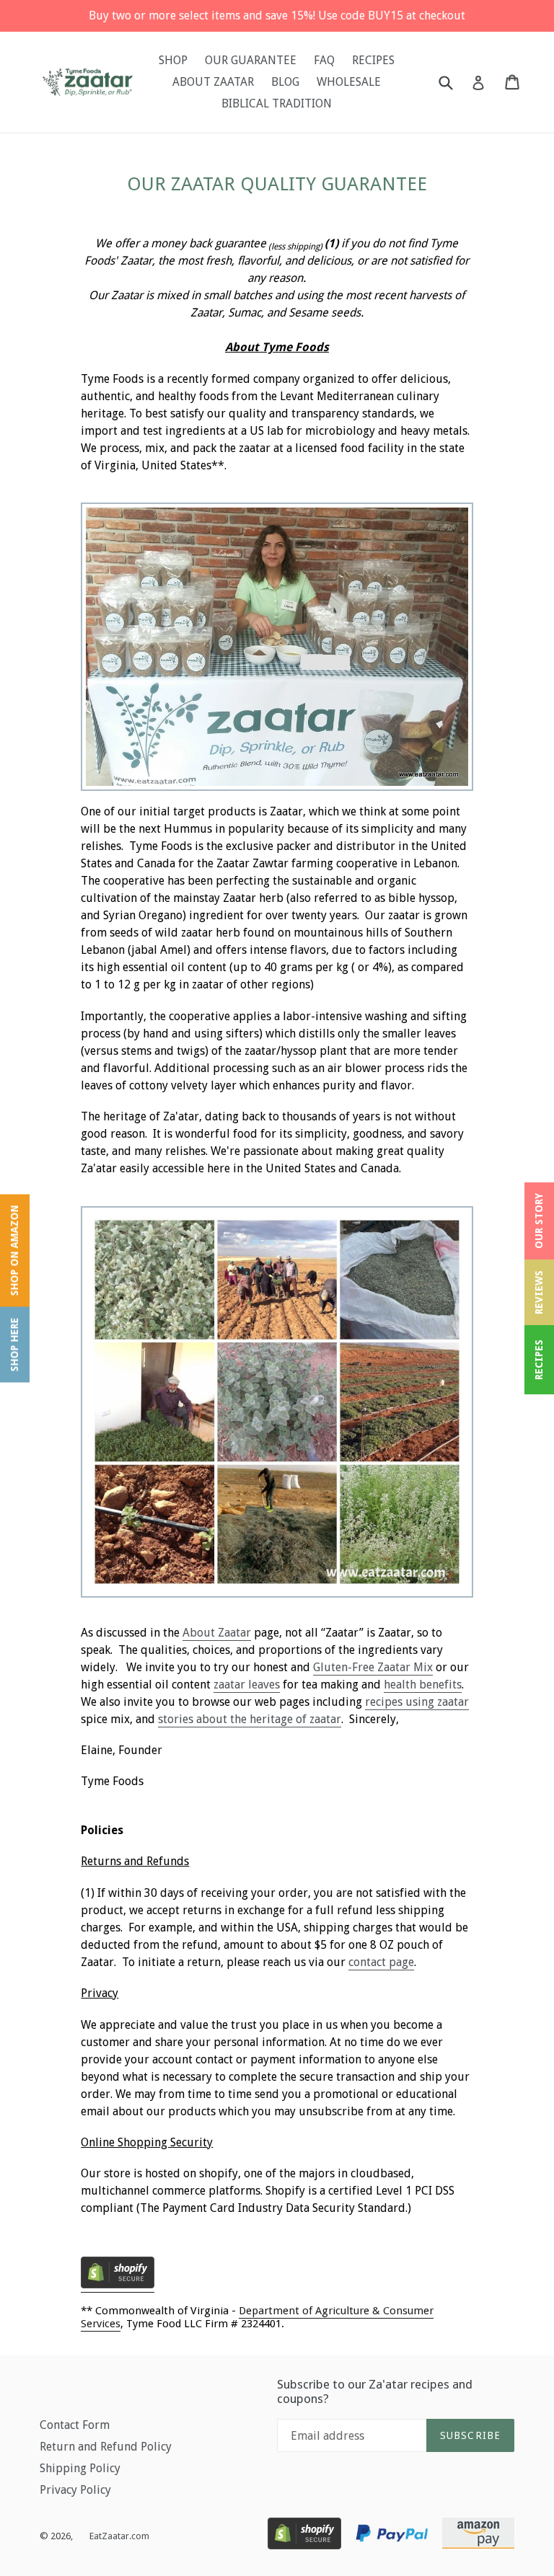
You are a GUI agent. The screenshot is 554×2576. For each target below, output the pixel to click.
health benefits (423, 1685)
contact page (381, 1962)
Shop (173, 60)
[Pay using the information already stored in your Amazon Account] (478, 2536)
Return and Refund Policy (106, 2447)
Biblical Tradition (277, 103)
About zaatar (213, 82)
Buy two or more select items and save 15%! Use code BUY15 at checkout (277, 16)
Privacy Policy (75, 2490)
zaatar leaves (247, 1685)
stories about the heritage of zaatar (250, 1719)
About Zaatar (217, 1633)
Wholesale (349, 82)
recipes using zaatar (417, 1702)
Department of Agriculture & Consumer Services (257, 2317)
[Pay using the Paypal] (392, 2536)
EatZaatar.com (119, 2536)
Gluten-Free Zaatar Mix (373, 1667)
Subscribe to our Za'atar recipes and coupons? (375, 2391)
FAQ (324, 60)
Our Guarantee (251, 60)
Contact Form (75, 2425)
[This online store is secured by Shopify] (277, 2291)
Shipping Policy (80, 2468)
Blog (285, 82)
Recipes (373, 60)
